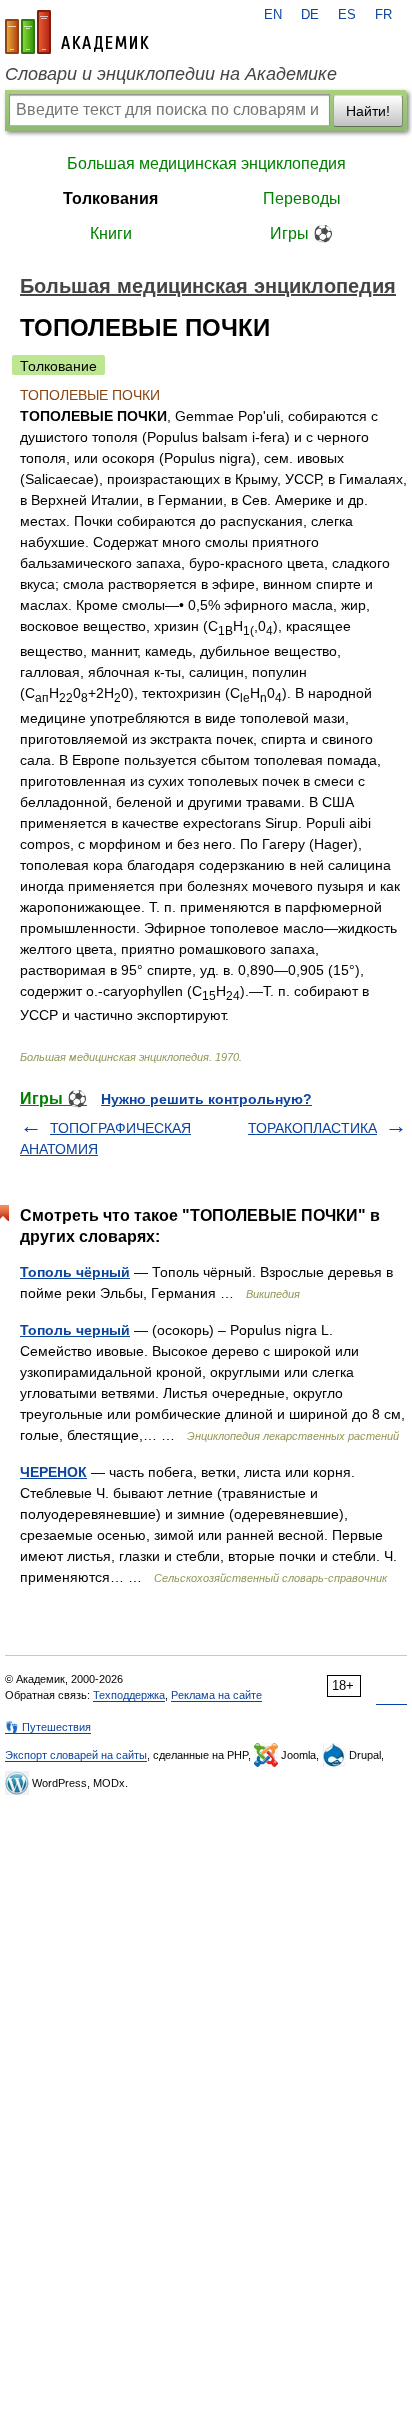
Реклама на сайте (216, 1695)
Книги (111, 233)
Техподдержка (129, 1695)
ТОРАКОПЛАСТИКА (312, 1128)
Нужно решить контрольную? (206, 1099)
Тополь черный (75, 1330)
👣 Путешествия (48, 1727)
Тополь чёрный (75, 1272)
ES (347, 15)
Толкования (110, 198)
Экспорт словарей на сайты (76, 1755)
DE (310, 15)
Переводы (302, 198)
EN (273, 15)
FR (383, 15)
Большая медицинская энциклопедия (206, 163)
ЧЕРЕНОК (53, 1472)
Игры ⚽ (301, 233)
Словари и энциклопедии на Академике (171, 74)
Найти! (368, 111)
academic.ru (77, 32)
